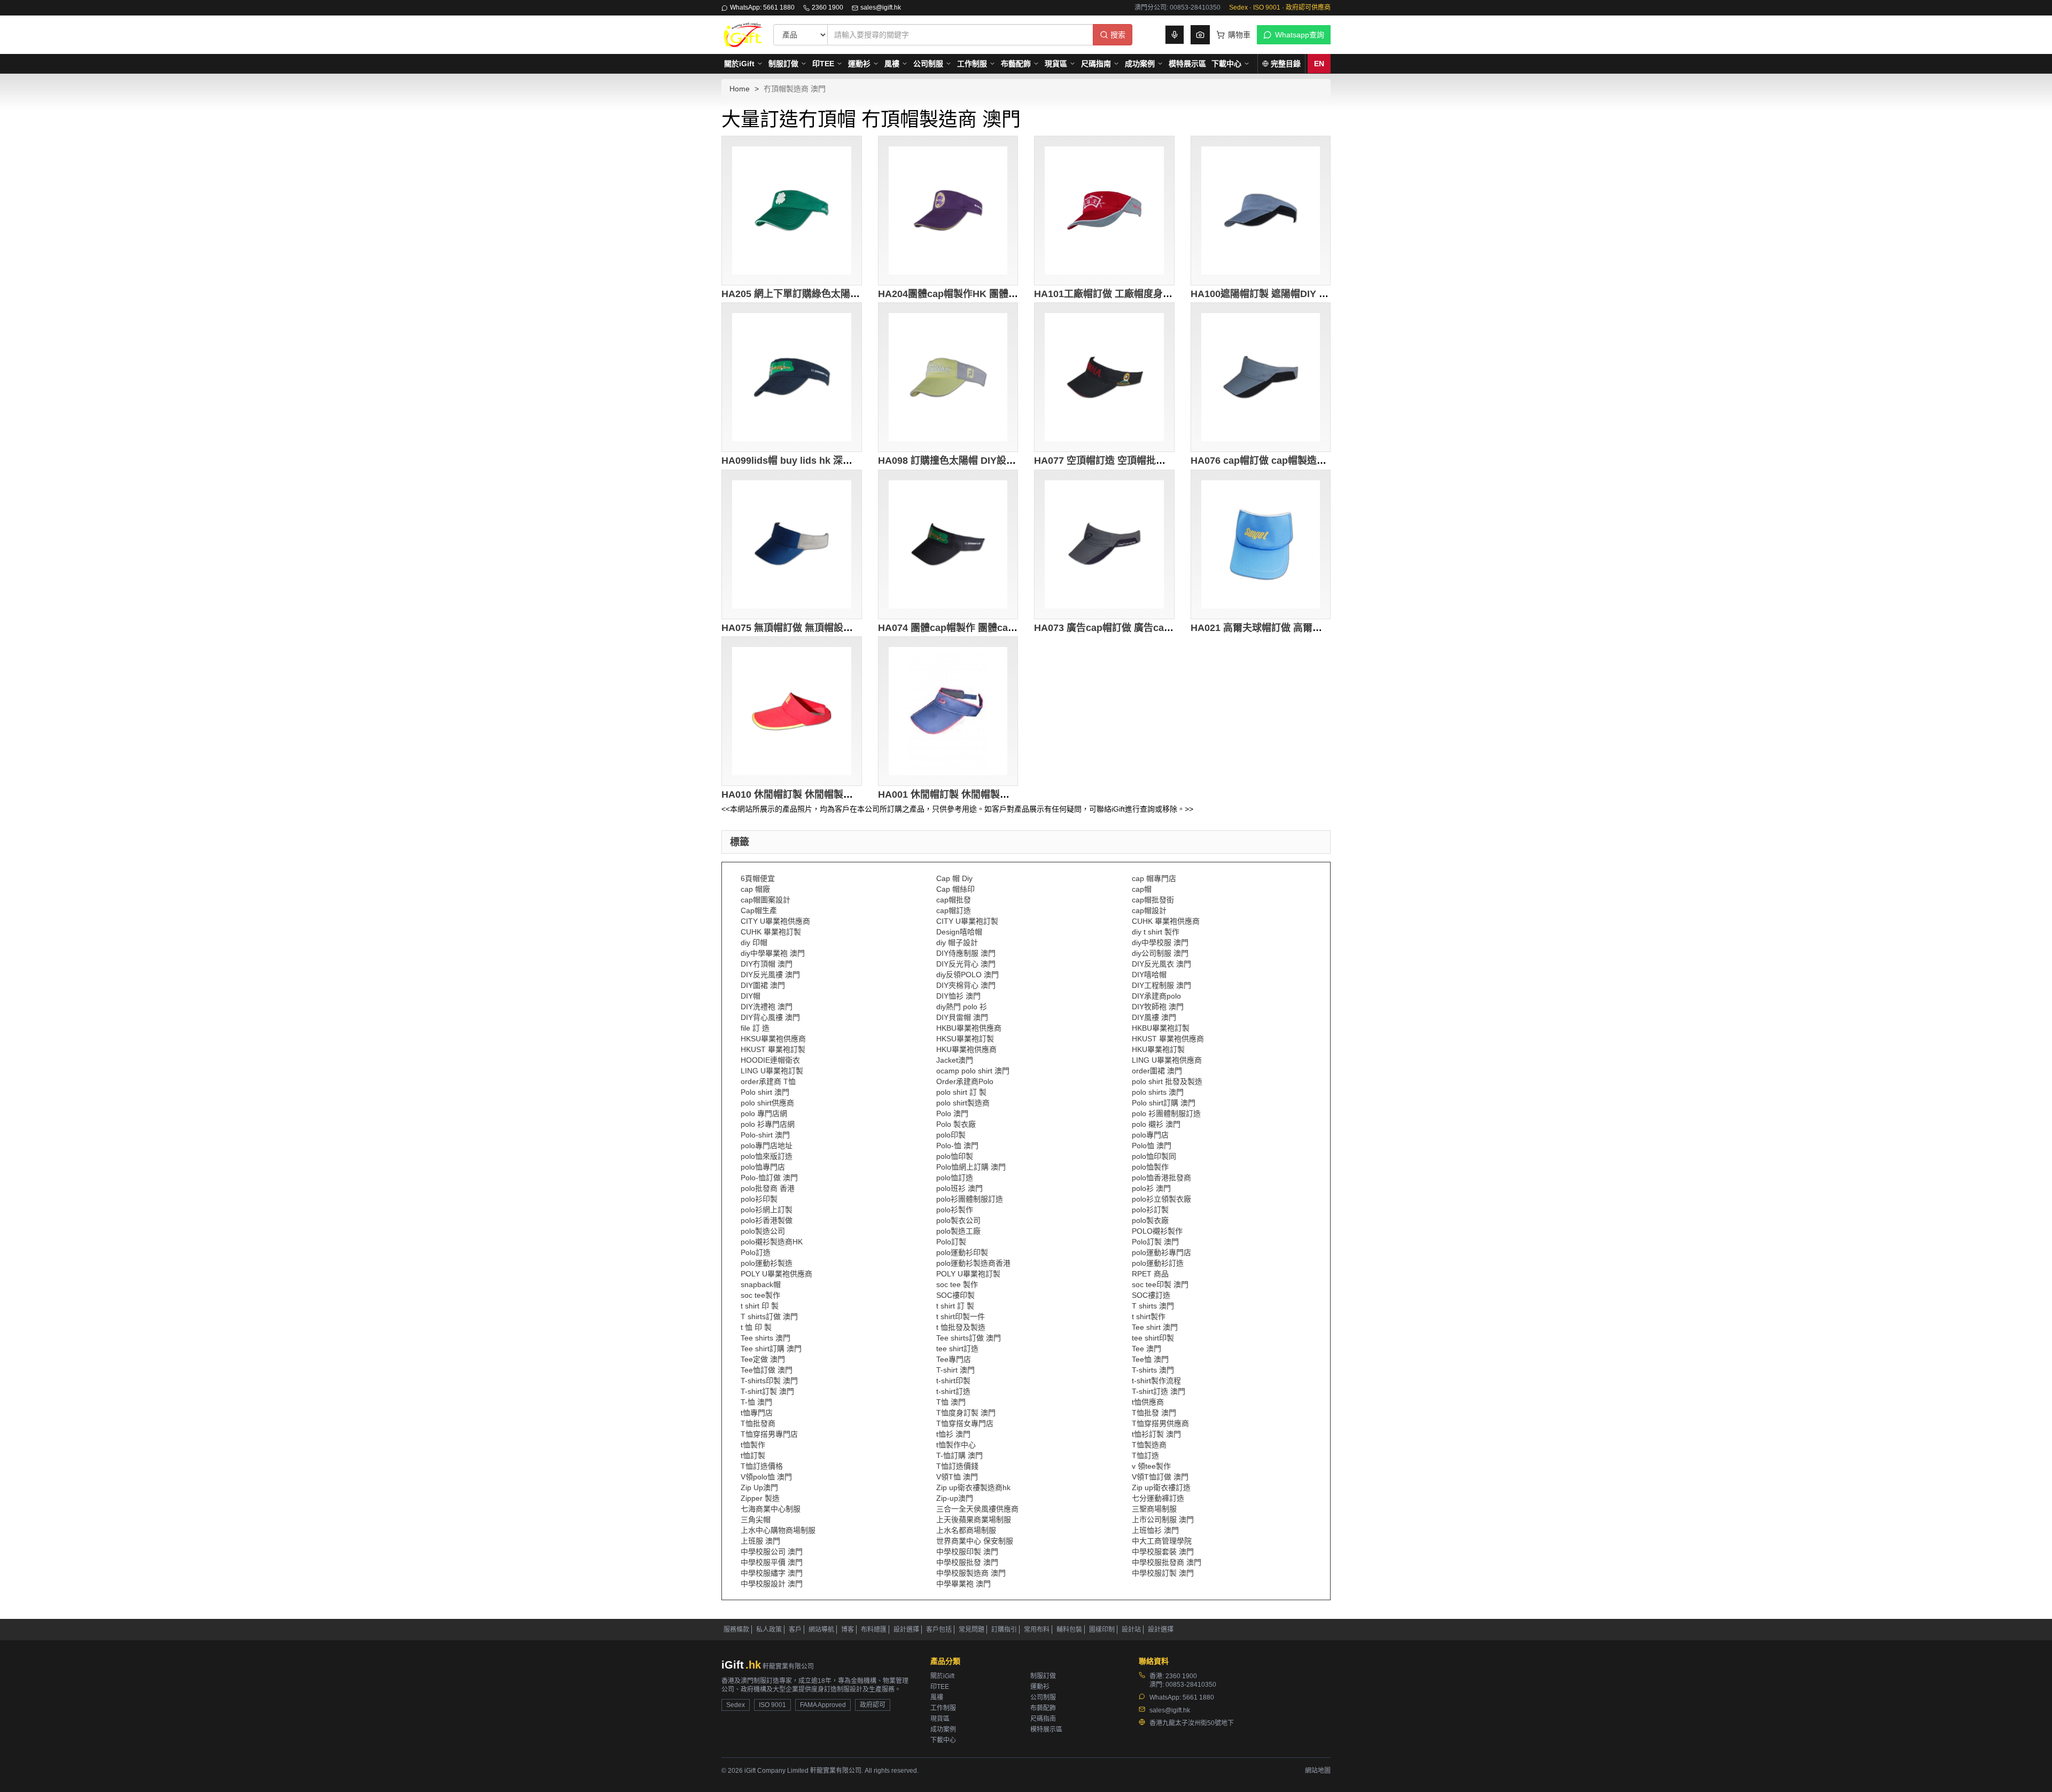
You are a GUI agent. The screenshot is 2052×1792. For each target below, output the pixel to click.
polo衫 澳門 (1151, 1188)
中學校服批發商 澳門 (1167, 1562)
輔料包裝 (1069, 1630)
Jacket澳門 (955, 1060)
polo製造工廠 (958, 1231)
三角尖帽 (756, 1520)
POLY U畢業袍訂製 (968, 1274)
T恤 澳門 (951, 1402)
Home (740, 89)
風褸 (892, 64)
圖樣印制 (1102, 1630)
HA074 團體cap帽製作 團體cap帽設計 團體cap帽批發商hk (1004, 628)
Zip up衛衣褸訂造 (1161, 1487)
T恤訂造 (1145, 1455)
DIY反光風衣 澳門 (1161, 964)
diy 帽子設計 (957, 942)
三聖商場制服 (1154, 1509)
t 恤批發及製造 (961, 1327)
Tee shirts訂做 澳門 (969, 1338)
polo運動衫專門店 (1161, 1252)
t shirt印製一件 (961, 1316)
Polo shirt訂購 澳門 (1164, 1103)
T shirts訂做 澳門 (769, 1316)
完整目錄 (1286, 64)
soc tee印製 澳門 (1160, 1284)
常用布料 (1037, 1630)
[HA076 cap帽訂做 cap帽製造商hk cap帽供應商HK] (1261, 377)
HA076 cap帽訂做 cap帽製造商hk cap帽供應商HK (1300, 461)
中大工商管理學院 (1162, 1541)
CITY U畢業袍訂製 (967, 921)
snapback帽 (761, 1284)
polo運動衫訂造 (1158, 1263)
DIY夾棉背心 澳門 (966, 985)
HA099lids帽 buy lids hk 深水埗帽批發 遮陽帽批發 (831, 461)
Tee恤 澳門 (1150, 1359)
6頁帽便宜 (758, 878)
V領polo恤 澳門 (766, 1477)
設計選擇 (906, 1630)
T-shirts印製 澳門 (769, 1381)
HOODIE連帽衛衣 (770, 1060)
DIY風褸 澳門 (1154, 1017)
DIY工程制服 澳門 (1161, 985)
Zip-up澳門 (955, 1498)
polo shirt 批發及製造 (1167, 1081)
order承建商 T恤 (768, 1081)
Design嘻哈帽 (959, 932)
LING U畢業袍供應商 (1167, 1060)
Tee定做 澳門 (763, 1359)
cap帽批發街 (1153, 900)
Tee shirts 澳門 (765, 1338)
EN (1319, 64)
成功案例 (1140, 64)
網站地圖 (1318, 1771)
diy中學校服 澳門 (1160, 942)
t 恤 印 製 (756, 1327)
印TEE (823, 64)
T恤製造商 (1149, 1445)
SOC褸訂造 (1151, 1295)
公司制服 (928, 64)
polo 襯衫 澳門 (1156, 1124)
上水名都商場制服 (966, 1530)
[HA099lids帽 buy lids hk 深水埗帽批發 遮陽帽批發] (792, 377)
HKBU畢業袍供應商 (969, 1028)
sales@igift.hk (881, 7)
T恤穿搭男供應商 (1160, 1423)
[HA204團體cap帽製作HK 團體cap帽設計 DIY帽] (948, 211)
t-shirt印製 (953, 1381)
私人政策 (769, 1630)
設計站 (1131, 1630)
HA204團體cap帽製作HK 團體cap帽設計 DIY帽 (980, 294)
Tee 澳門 (1147, 1349)
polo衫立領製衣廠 (1161, 1199)
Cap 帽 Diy (954, 878)
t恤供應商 (1148, 1402)
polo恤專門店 (763, 1167)
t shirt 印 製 (760, 1306)
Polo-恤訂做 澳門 (769, 1178)
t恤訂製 (753, 1455)
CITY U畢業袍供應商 (775, 921)
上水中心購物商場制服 (778, 1530)
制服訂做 (783, 64)
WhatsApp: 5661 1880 (762, 7)
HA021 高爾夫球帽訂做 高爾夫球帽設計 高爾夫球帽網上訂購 (1320, 628)
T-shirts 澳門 (1153, 1370)
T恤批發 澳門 (1154, 1413)
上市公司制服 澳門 (1163, 1520)
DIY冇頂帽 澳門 (767, 964)
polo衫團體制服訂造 (970, 1199)
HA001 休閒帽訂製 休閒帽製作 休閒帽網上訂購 (979, 794)
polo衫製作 (955, 1210)
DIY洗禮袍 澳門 (767, 1007)
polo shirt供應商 (767, 1103)
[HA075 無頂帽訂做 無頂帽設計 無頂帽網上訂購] (792, 544)
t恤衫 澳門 (953, 1434)
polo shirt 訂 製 (961, 1092)
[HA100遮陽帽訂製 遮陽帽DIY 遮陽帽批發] (1261, 211)
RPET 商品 (1150, 1274)
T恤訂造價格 (762, 1466)
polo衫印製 (759, 1199)
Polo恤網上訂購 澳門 (971, 1167)
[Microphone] (1175, 35)
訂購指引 (1004, 1630)
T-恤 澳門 (756, 1402)
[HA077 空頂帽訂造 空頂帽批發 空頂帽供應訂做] (1104, 377)
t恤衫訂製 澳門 (1156, 1434)
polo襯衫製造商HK (772, 1242)
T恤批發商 (758, 1423)
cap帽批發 (954, 900)
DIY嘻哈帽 (1149, 975)
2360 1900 (827, 7)
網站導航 (821, 1630)
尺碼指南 (1096, 64)
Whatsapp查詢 (1300, 35)
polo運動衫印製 (962, 1252)
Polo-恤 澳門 (957, 1146)
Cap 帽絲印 (955, 889)
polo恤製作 (1150, 1167)
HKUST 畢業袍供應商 (1168, 1039)
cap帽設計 (1149, 910)
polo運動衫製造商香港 (973, 1263)
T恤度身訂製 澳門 (966, 1413)
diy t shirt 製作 (1156, 932)
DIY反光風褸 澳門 (770, 975)
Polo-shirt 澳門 (765, 1135)
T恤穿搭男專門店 (769, 1434)
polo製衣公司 (958, 1220)
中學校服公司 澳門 (772, 1552)
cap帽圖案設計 (765, 900)
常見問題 (971, 1630)
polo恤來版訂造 (767, 1156)
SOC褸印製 (955, 1295)
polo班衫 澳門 (959, 1188)
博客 (848, 1630)
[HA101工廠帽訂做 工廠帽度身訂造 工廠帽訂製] (1104, 211)
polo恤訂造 (955, 1178)
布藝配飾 (1016, 64)
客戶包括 (939, 1630)
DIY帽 (751, 996)
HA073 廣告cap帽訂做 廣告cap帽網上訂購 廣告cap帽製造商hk (1170, 628)
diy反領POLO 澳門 (967, 975)
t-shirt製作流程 (1156, 1381)
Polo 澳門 (952, 1113)
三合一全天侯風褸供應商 (977, 1509)
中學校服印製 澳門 (967, 1552)
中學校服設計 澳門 (772, 1584)
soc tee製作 (760, 1295)
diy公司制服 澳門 (1160, 953)
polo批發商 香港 (768, 1188)
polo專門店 (1150, 1135)
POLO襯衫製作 (1157, 1231)
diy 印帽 (754, 942)
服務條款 (736, 1630)
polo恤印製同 (1154, 1156)
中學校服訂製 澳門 (1163, 1573)
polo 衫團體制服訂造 (1166, 1113)
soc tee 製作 (957, 1284)
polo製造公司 (763, 1231)
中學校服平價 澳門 (772, 1562)
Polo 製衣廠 (956, 1124)
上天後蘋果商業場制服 (974, 1520)
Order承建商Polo (965, 1081)
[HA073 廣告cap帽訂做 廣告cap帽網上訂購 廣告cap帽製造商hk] (1104, 544)
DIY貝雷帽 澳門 (962, 1017)
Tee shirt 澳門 (1155, 1327)
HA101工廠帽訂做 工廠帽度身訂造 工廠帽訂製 (1133, 294)
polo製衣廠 (1150, 1220)
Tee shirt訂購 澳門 (771, 1349)
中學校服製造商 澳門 (971, 1573)
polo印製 (951, 1135)
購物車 (1239, 35)
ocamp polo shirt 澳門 (973, 1071)
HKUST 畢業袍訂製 (773, 1049)
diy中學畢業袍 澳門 (773, 953)
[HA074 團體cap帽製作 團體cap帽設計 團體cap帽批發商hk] (948, 544)
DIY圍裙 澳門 (763, 985)
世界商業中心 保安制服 (975, 1541)
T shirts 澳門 (1153, 1306)
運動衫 (859, 64)
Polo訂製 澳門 (1155, 1242)
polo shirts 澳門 (1158, 1092)
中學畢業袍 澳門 (963, 1584)
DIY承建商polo (1156, 996)
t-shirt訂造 (953, 1391)
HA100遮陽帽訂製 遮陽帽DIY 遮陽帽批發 (1279, 294)
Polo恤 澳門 (1152, 1146)
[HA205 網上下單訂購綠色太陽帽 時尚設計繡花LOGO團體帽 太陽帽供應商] (792, 211)
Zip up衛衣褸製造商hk (973, 1487)
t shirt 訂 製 (955, 1306)
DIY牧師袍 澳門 (1158, 1007)
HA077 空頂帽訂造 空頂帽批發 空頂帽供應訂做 (1135, 461)
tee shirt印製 (1153, 1338)
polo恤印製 (955, 1156)
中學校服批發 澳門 (967, 1562)
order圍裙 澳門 (1157, 1071)
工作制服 (972, 64)
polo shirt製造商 (963, 1103)
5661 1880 (1198, 1697)
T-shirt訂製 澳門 (767, 1391)
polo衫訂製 (1150, 1210)
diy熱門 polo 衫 (962, 1007)
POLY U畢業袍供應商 (776, 1274)
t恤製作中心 (956, 1445)
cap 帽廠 (755, 889)
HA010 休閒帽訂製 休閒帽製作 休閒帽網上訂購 (822, 794)
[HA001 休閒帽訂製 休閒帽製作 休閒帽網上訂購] (948, 711)
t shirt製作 (1149, 1316)
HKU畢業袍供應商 (966, 1049)
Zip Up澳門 (759, 1487)
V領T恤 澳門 (957, 1477)
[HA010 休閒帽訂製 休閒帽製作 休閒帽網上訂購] (792, 711)
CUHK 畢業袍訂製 (771, 932)
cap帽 (1142, 889)
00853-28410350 (1191, 1685)
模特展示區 (1187, 64)
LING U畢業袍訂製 (772, 1071)
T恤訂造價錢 (957, 1466)
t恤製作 (753, 1445)
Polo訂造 (756, 1252)
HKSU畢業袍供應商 (773, 1039)
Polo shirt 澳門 (765, 1092)
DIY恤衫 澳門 (958, 996)
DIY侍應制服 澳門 (966, 953)
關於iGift (739, 64)
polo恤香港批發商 (1161, 1178)
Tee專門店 (954, 1359)
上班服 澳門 (760, 1541)
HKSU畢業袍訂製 (965, 1039)
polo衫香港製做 (767, 1220)
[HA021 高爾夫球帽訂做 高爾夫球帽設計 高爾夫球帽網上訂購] (1261, 544)
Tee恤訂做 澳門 (767, 1370)
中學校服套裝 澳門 (1163, 1552)
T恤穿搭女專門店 (965, 1423)
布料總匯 (874, 1630)
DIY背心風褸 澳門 (770, 1017)
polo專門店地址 (767, 1146)
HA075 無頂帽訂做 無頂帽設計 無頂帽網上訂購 (822, 628)
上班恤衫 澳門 (1155, 1530)
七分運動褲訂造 (1158, 1498)
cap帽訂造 (954, 910)
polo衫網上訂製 (767, 1210)
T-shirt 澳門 (955, 1370)
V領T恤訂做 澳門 (1160, 1477)
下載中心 (1226, 64)
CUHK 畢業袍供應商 (1166, 921)
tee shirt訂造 (957, 1349)
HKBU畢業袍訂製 (1161, 1028)
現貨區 (1056, 64)
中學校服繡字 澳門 (772, 1573)
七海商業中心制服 (771, 1509)
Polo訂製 (951, 1242)
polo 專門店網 (764, 1113)
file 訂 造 (755, 1028)
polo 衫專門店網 (768, 1124)
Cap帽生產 (759, 910)
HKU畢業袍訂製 (1158, 1049)
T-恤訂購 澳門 (959, 1455)
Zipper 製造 (760, 1498)
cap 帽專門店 (1154, 878)
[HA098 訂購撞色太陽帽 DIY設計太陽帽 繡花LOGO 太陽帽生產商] (948, 377)
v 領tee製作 (1151, 1466)
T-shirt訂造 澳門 (1159, 1391)
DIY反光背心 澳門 (966, 964)
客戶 (795, 1630)
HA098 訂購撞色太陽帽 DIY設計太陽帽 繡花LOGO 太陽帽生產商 (1017, 461)
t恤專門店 (757, 1413)
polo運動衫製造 (767, 1263)
